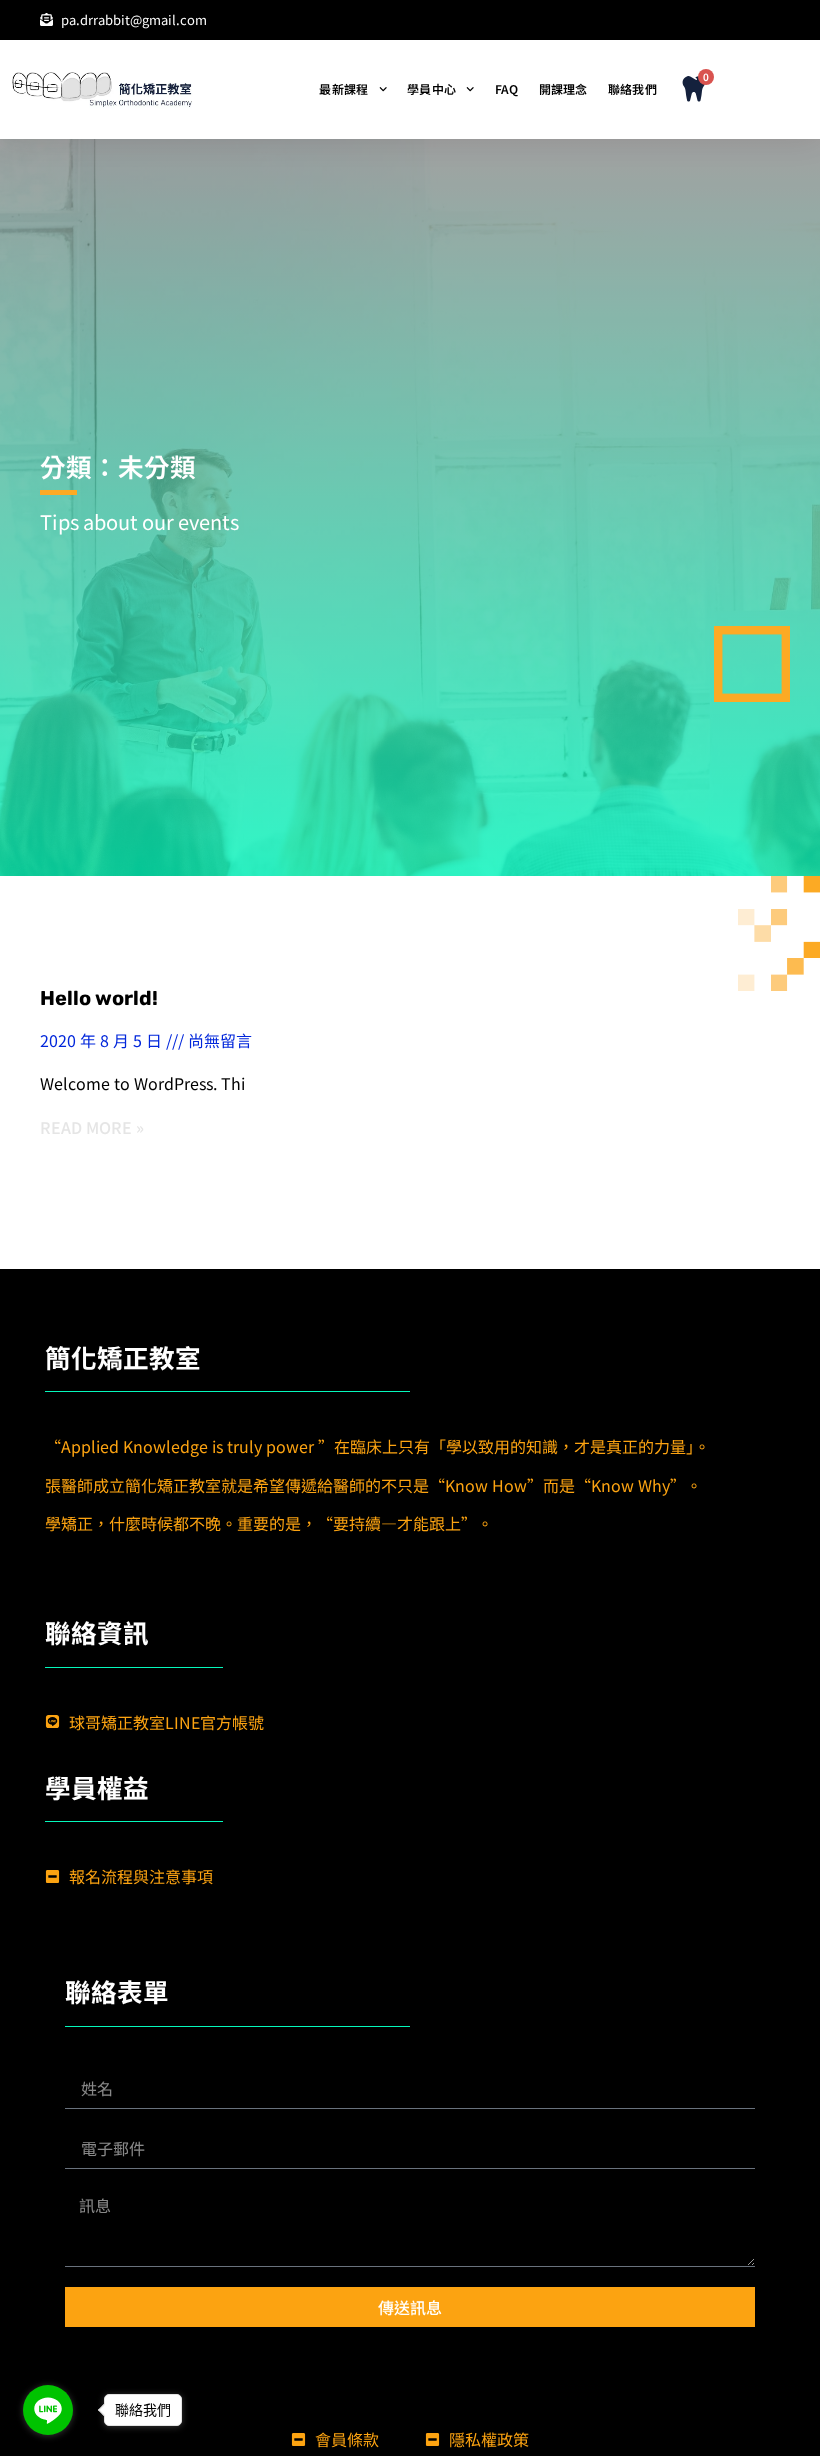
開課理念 (563, 88)
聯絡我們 (632, 88)
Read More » (92, 1127)
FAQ (507, 88)
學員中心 (431, 88)
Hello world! (99, 998)
